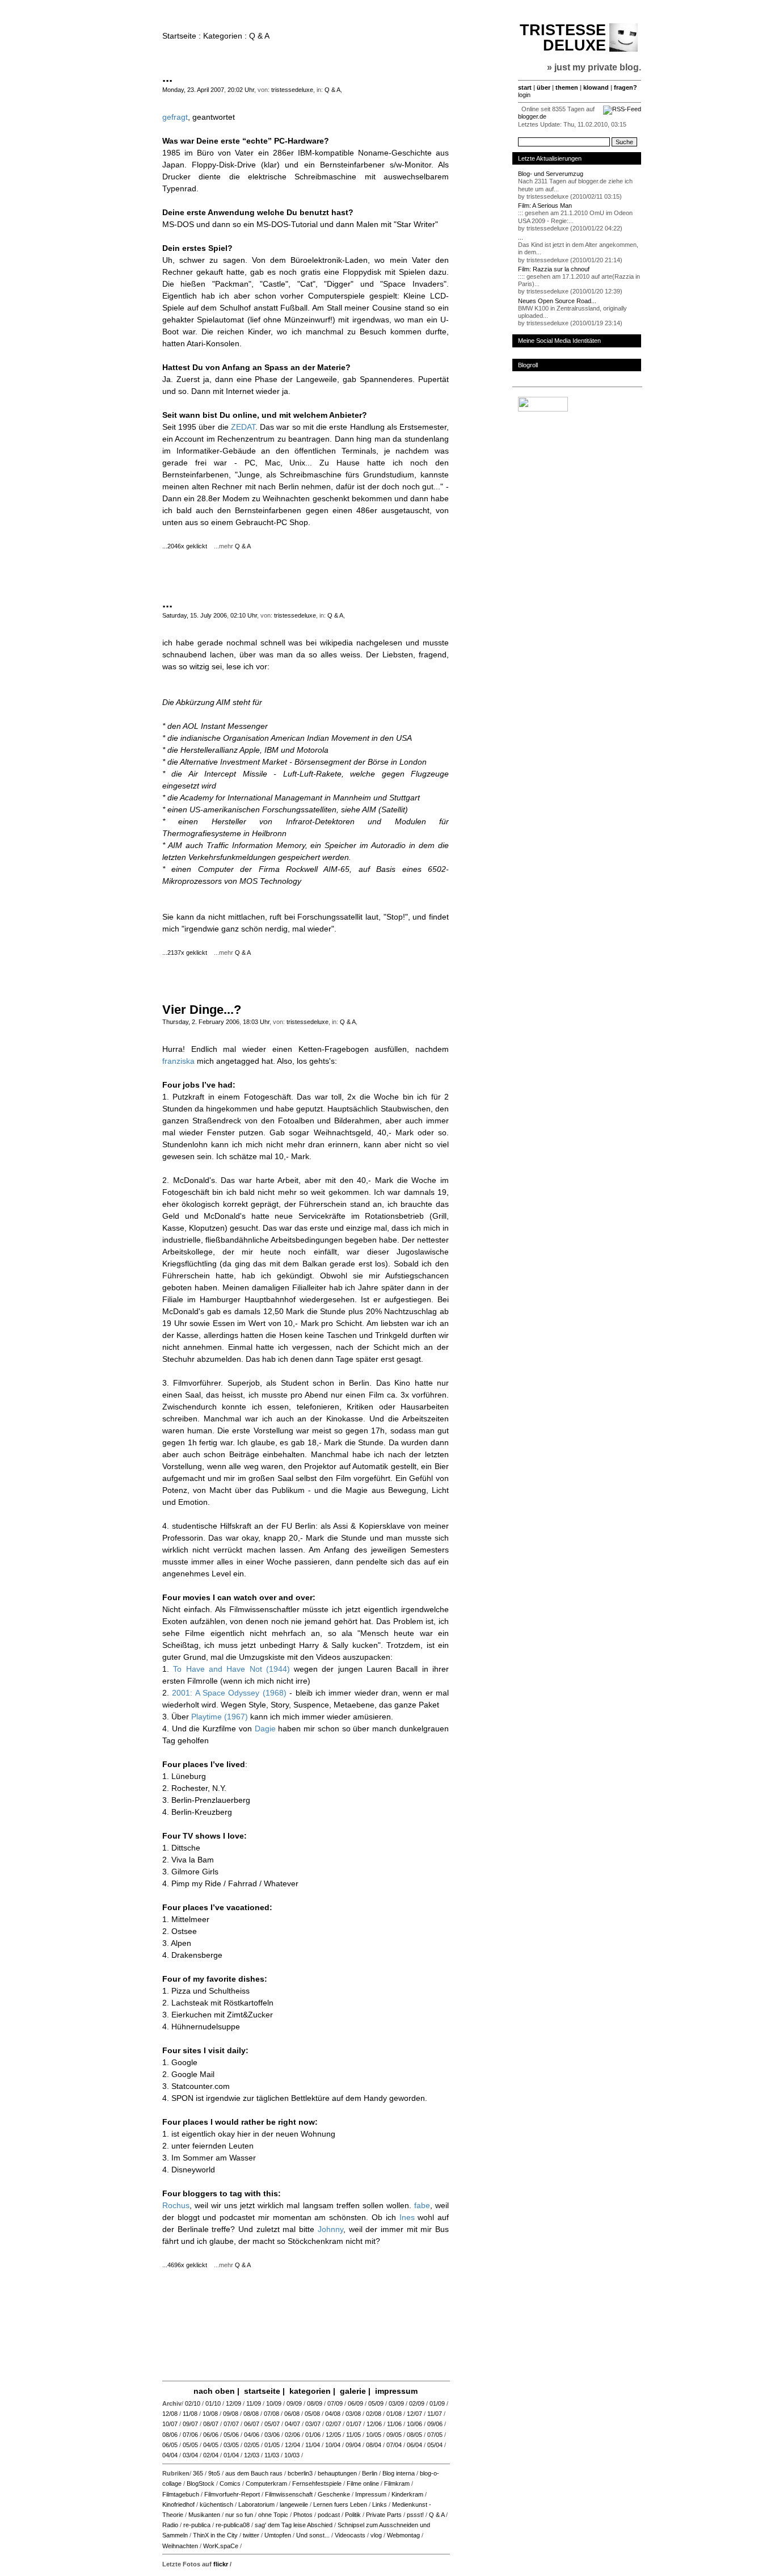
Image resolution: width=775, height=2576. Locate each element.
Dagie (265, 1728)
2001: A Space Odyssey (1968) (229, 1693)
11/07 (435, 2414)
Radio (170, 2525)
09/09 (294, 2403)
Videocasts (350, 2535)
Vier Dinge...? (202, 1010)
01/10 (213, 2403)
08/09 (315, 2403)
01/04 (231, 2455)
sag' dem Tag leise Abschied (294, 2525)
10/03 (292, 2455)
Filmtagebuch (181, 2494)
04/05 (211, 2445)
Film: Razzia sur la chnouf (554, 269)
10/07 (170, 2424)
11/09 (254, 2403)
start (525, 87)
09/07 (190, 2424)
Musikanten (204, 2515)
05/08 (312, 2414)
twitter (251, 2535)
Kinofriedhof (178, 2504)
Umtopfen (278, 2535)
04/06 (252, 2435)
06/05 (170, 2445)
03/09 (396, 2403)
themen (567, 87)
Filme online (363, 2483)
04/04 (170, 2455)
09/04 (353, 2445)
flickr (221, 2564)
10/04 (333, 2445)
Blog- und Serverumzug (551, 174)
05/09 (376, 2403)
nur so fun (239, 2515)
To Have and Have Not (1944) (231, 1669)
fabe (422, 2205)
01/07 (354, 2424)
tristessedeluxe (292, 90)
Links (380, 2504)
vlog (376, 2535)
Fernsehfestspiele (317, 2483)
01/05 (272, 2445)
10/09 (274, 2403)
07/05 (435, 2435)
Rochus (176, 2205)
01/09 (437, 2403)
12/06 (374, 2424)
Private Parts (384, 2515)
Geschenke (334, 2494)
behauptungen (337, 2473)
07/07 (231, 2424)
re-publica (197, 2525)
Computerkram (266, 2483)
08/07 (211, 2424)
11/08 (190, 2414)
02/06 (292, 2435)
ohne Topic (273, 2515)
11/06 (394, 2424)
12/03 (252, 2455)
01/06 (313, 2435)
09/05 (394, 2435)
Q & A (332, 90)
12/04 (292, 2445)
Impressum (371, 2494)
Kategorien (223, 36)
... (167, 77)
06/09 (355, 2403)
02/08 (374, 2414)
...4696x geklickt (187, 2265)
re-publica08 (233, 2525)
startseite (262, 2391)
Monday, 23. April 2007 (193, 90)
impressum (396, 2391)
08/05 (414, 2435)
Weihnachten (180, 2546)
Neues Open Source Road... (557, 301)
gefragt (175, 117)
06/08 (292, 2414)
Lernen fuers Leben (340, 2504)
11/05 (353, 2435)
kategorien (310, 2391)
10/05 (374, 2435)
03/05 (231, 2445)
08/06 (170, 2435)
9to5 (214, 2473)
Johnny (330, 2229)
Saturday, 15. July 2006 (195, 615)
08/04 (374, 2445)
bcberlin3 (300, 2473)
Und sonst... (313, 2535)
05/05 (190, 2445)
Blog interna (399, 2473)
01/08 (394, 2414)
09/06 (435, 2424)
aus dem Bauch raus (254, 2473)
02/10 (193, 2403)
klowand (596, 87)
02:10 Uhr (244, 615)
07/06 (190, 2435)
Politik (353, 2515)
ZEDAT (243, 427)
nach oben (214, 2391)
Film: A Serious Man (545, 205)
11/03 (272, 2455)
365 (198, 2473)
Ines (407, 2217)
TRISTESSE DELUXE (563, 38)
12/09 (233, 2403)
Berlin (370, 2473)
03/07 (313, 2424)
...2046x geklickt (187, 546)
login (524, 95)
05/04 (435, 2445)
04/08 (333, 2414)
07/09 (335, 2403)
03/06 (272, 2435)
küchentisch (216, 2504)
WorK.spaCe (221, 2546)
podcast (329, 2515)
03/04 (190, 2455)
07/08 (271, 2414)
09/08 (231, 2414)
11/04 (313, 2445)
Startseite (179, 36)
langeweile (294, 2504)
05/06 (231, 2435)
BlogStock (201, 2483)
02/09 (417, 2403)
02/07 (333, 2424)
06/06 (211, 2435)
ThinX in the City (215, 2535)
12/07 (414, 2414)
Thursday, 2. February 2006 (201, 1022)
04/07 (292, 2424)
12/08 (170, 2414)
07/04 (394, 2445)
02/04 (211, 2455)
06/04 (414, 2445)
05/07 (272, 2424)
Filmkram (397, 2483)
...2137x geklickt (187, 953)
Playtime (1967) (220, 1717)
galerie (353, 2391)
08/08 (251, 2414)
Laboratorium (256, 2504)
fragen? (626, 87)
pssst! (415, 2515)
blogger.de (532, 116)
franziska (178, 1061)
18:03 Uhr (256, 1022)
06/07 (252, 2424)
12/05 (333, 2435)
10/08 (210, 2414)
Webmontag (403, 2535)
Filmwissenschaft (289, 2494)
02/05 (252, 2445)
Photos (303, 2515)
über (544, 87)
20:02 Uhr (241, 90)
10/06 (414, 2424)
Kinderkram (407, 2494)
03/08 (353, 2414)
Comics (230, 2483)
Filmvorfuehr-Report (232, 2494)
